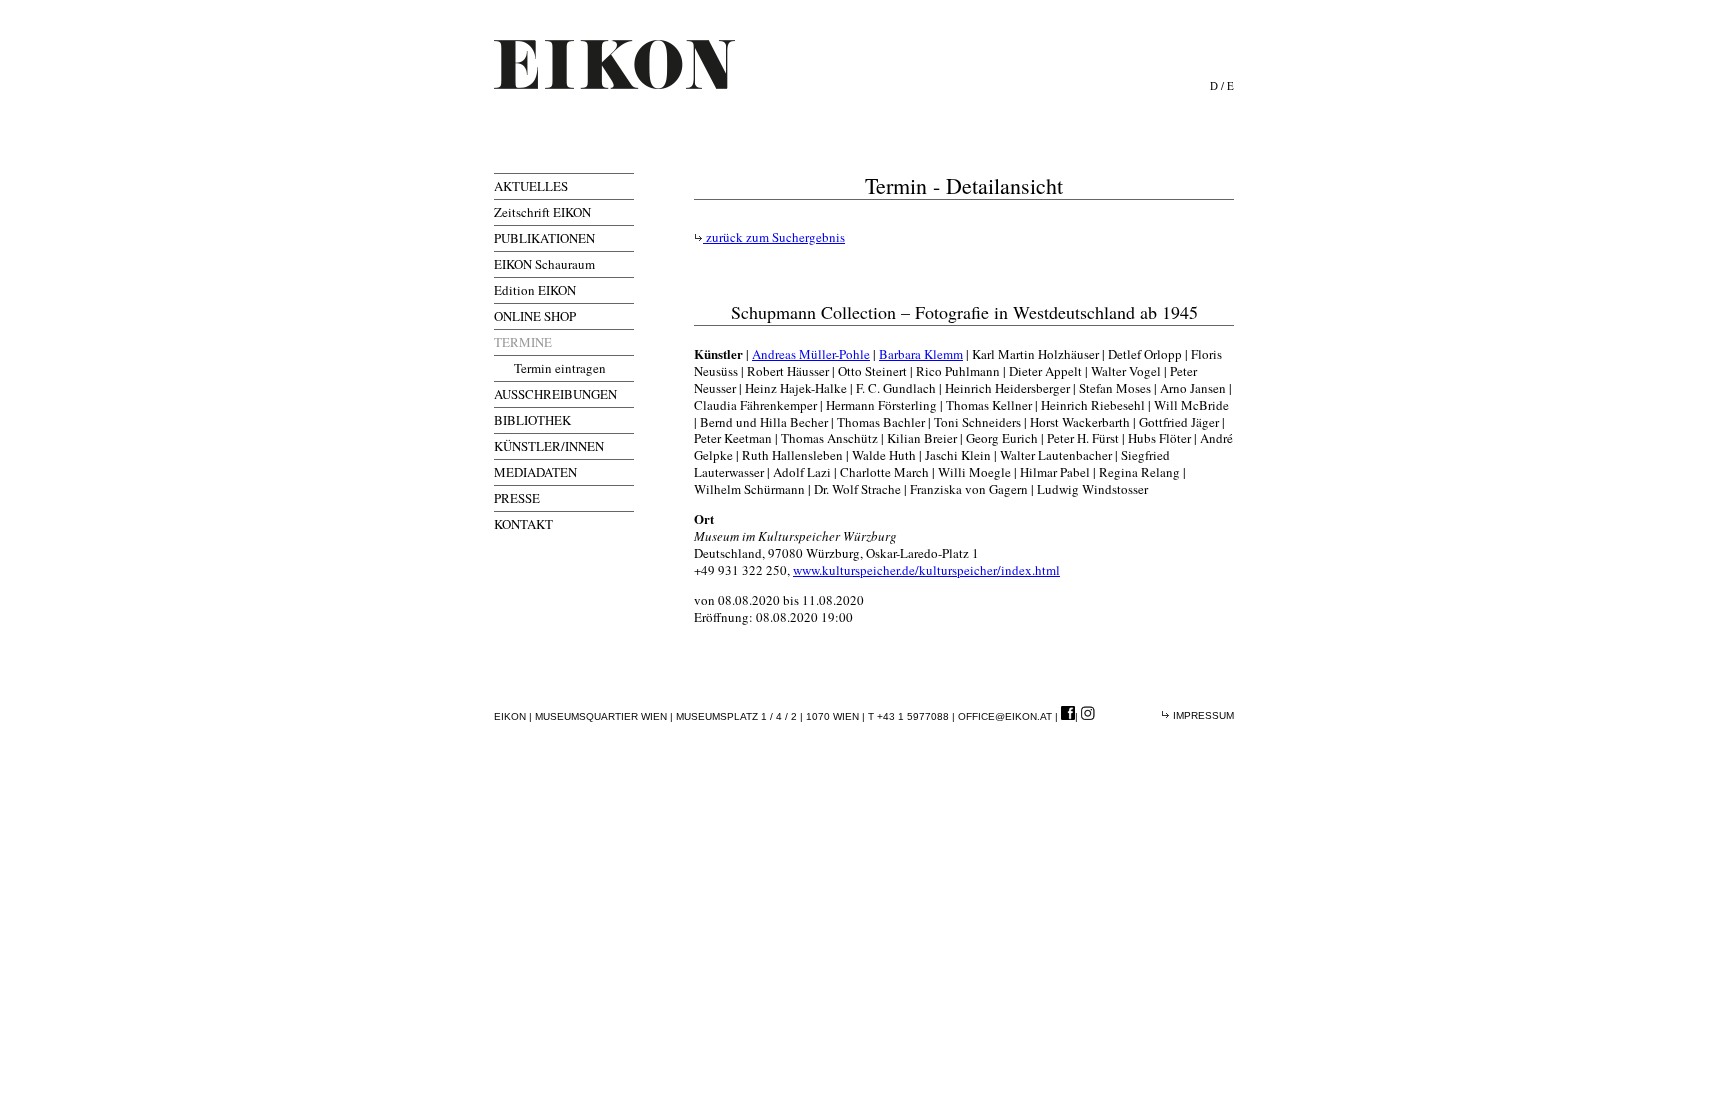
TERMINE (523, 342)
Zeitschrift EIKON (542, 212)
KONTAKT (523, 524)
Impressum (1202, 715)
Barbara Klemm (921, 354)
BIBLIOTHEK (532, 420)
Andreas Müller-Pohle (811, 354)
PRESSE (517, 498)
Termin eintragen (560, 368)
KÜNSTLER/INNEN (549, 446)
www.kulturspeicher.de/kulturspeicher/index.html (926, 570)
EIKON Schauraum (544, 264)
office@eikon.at (1005, 716)
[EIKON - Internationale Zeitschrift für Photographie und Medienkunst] (614, 64)
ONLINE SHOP (535, 316)
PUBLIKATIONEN (544, 238)
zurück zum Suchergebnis (774, 237)
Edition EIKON (535, 290)
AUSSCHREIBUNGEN (555, 394)
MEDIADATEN (535, 472)
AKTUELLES (531, 186)
